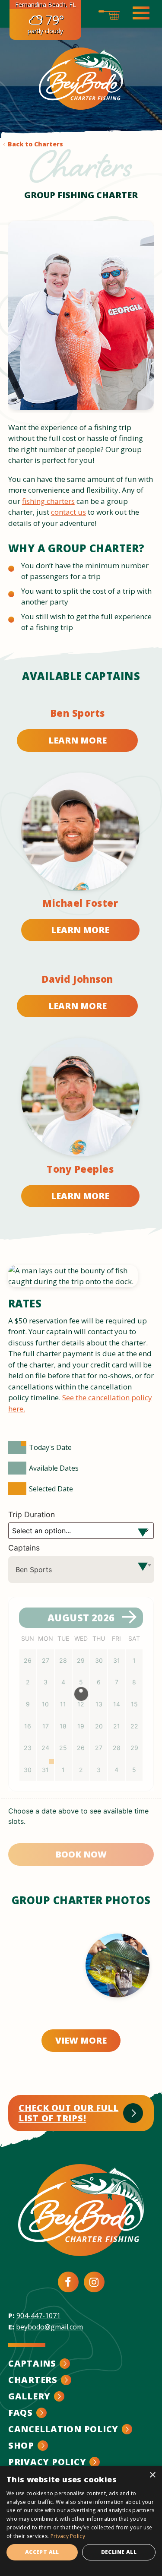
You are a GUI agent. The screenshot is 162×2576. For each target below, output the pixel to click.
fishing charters (48, 501)
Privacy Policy (47, 2462)
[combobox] (81, 1570)
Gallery (29, 2396)
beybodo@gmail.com (49, 2327)
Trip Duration (33, 1514)
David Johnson (77, 979)
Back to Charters (35, 144)
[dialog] (81, 2521)
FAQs (21, 2413)
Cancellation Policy (63, 2429)
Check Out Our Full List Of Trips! (69, 2113)
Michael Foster (80, 903)
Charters (33, 2380)
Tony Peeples (80, 1169)
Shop (21, 2445)
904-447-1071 (38, 2316)
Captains (24, 1548)
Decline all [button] (119, 2552)
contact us (68, 512)
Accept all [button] (42, 2552)
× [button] (152, 2475)
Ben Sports (78, 713)
